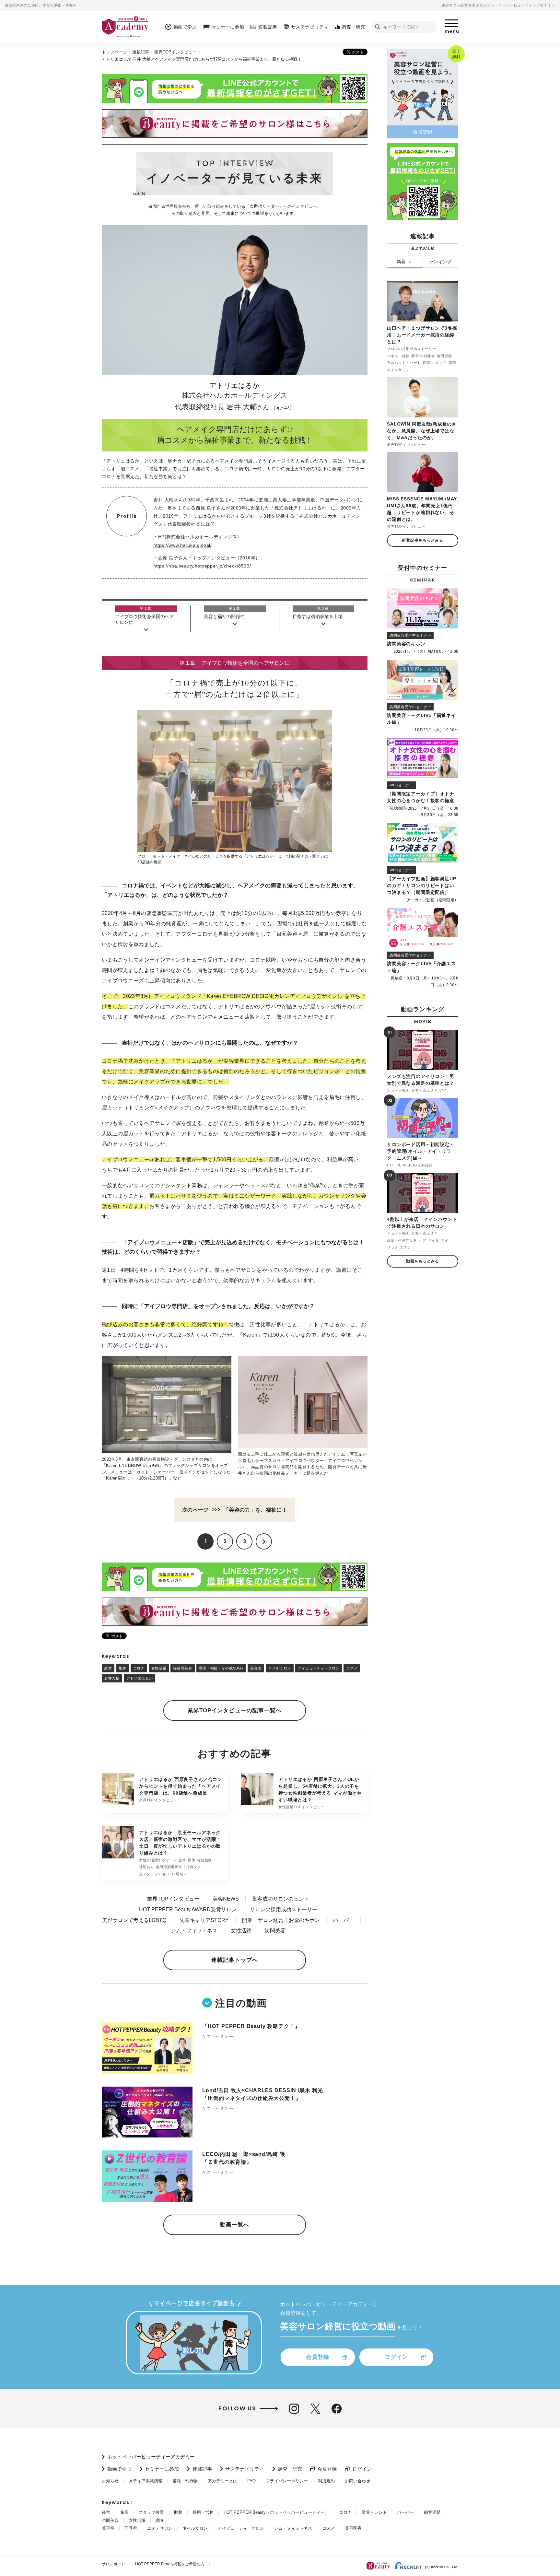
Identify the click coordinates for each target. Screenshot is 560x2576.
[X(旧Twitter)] (315, 2409)
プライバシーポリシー (287, 2481)
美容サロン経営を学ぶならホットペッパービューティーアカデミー (498, 5)
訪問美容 (275, 1931)
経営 (108, 1668)
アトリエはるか (140, 1678)
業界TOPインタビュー (175, 52)
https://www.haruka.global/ (183, 545)
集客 (122, 1668)
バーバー (344, 1920)
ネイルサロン (280, 1668)
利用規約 (326, 2481)
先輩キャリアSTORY (204, 1920)
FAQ (251, 2481)
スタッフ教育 (151, 2512)
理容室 (131, 2528)
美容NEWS (226, 1899)
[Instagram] (294, 2409)
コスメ (352, 1668)
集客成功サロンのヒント (281, 1899)
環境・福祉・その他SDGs (221, 1668)
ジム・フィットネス (194, 1931)
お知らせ (110, 2481)
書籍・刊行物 (185, 2481)
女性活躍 (159, 1668)
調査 (160, 2520)
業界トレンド (374, 2512)
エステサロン (160, 2528)
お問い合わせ (357, 2481)
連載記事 (141, 52)
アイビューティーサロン (319, 1668)
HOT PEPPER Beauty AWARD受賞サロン (188, 1909)
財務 (178, 2512)
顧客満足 (432, 2512)
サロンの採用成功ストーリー (284, 1909)
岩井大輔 (112, 1678)
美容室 (256, 1668)
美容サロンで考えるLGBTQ (134, 1920)
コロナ (139, 1668)
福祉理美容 (182, 1668)
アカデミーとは (222, 2481)
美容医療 (353, 2528)
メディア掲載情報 (146, 2481)
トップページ (114, 52)
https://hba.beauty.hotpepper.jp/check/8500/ (202, 566)
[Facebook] (337, 2409)
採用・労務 (203, 2512)
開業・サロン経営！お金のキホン (281, 1920)
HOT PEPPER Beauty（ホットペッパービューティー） (276, 2512)
